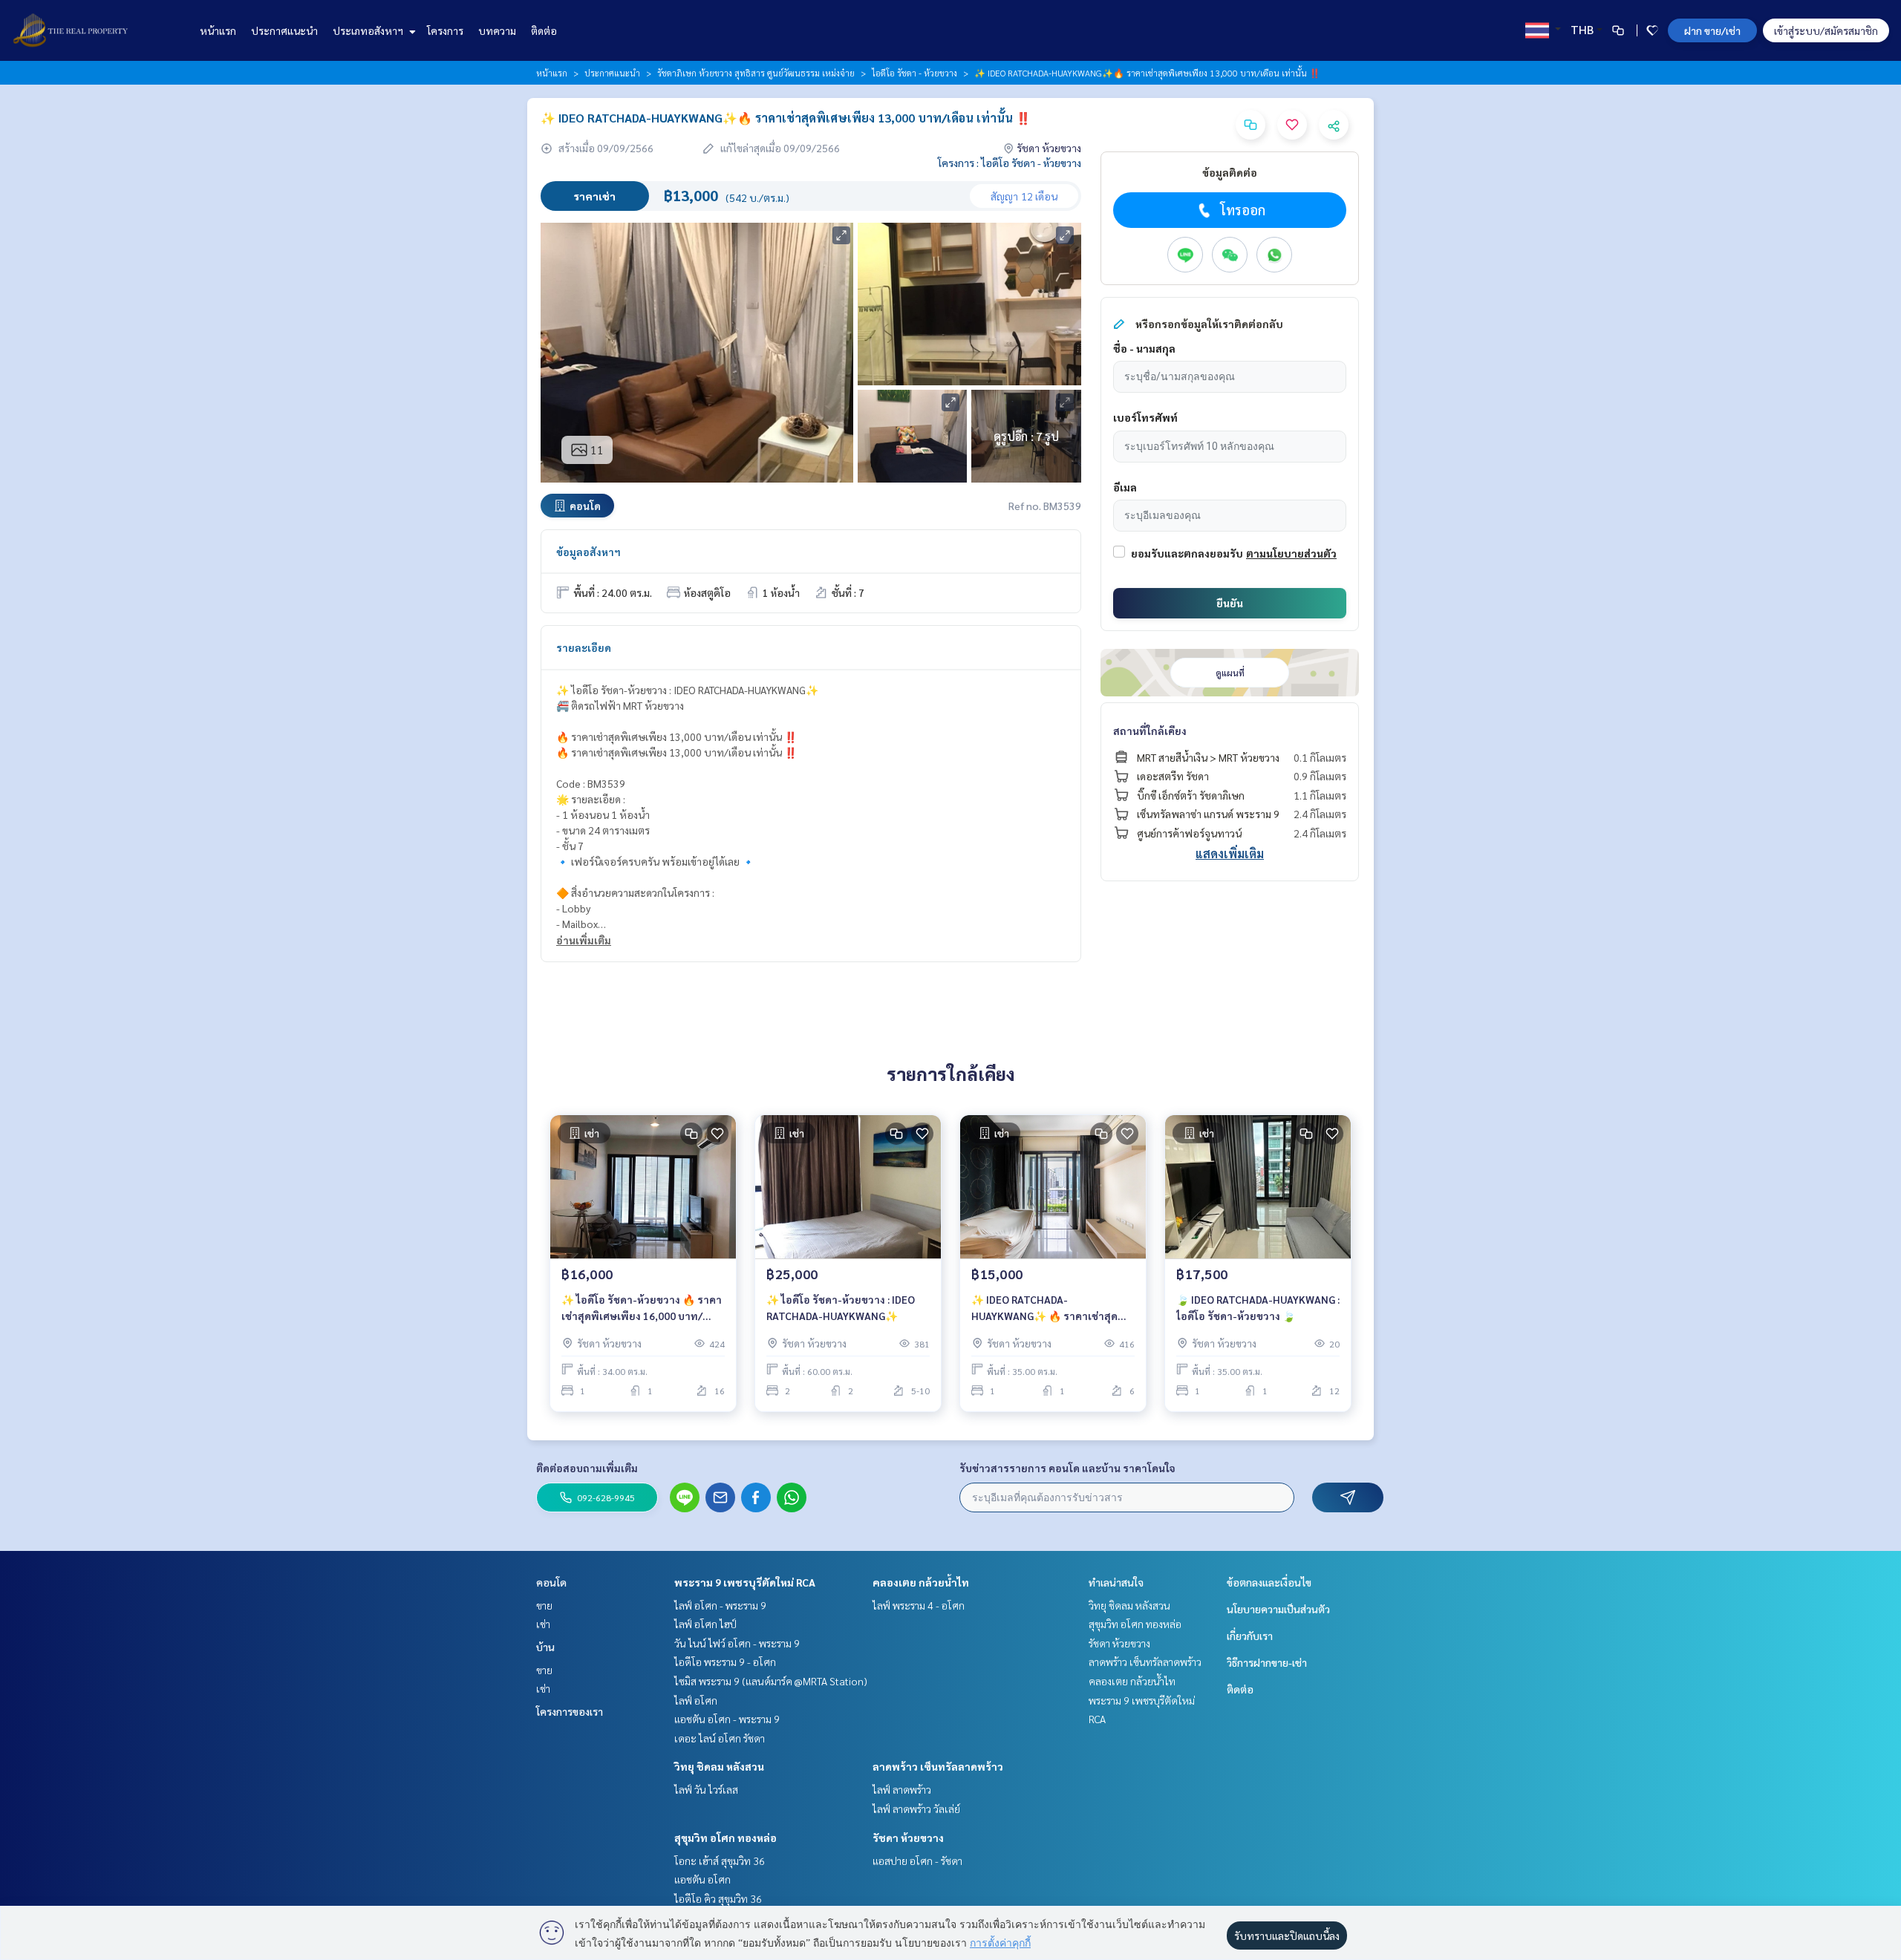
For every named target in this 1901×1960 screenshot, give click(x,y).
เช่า (543, 1624)
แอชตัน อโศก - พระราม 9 (727, 1719)
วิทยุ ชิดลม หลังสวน (719, 1766)
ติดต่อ (544, 30)
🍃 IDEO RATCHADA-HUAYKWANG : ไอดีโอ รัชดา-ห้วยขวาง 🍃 (1258, 1308)
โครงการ (445, 30)
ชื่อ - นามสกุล (1144, 348)
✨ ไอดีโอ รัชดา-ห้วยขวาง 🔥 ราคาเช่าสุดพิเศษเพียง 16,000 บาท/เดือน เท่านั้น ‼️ (642, 1309)
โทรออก (1243, 210)
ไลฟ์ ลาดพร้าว (902, 1789)
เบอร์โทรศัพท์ (1145, 417)
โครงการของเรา (570, 1711)
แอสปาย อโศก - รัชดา (917, 1861)
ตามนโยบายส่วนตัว (1291, 553)
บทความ (497, 30)
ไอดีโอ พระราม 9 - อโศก (725, 1662)
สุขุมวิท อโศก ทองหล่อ (725, 1837)
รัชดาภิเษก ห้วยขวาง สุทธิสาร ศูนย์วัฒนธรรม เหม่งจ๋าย (756, 73)
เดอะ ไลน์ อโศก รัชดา (720, 1738)
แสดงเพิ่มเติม (1230, 853)
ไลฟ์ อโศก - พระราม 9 (720, 1605)
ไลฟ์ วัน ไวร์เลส (706, 1789)
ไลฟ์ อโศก (696, 1700)
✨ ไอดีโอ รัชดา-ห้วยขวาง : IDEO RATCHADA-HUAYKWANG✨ (841, 1308)
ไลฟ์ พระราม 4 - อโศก (919, 1605)
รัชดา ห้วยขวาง (908, 1837)
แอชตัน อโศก (702, 1879)
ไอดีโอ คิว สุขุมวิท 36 (718, 1898)
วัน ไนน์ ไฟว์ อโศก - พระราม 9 (737, 1643)
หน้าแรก (218, 30)
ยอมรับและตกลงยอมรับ (1187, 553)
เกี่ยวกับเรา (1250, 1636)
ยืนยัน (1230, 603)
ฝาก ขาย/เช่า (1712, 30)
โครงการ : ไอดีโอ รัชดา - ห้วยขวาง (1010, 163)
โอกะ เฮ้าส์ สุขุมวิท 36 (720, 1861)
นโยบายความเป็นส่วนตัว (1278, 1609)
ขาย (544, 1605)
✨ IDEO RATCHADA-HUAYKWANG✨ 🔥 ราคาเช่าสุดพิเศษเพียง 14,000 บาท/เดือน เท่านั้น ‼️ (1044, 1309)
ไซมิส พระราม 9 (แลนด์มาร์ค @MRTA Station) (771, 1681)
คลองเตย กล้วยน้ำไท (921, 1582)
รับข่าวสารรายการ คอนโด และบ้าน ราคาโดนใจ (1067, 1468)
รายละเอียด (584, 647)
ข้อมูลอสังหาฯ (588, 552)
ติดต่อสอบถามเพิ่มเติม (587, 1468)
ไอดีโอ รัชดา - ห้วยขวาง (914, 73)
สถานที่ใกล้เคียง (1150, 731)
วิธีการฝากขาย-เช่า (1267, 1662)
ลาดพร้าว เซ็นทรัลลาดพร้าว (938, 1766)
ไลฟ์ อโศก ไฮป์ (705, 1624)
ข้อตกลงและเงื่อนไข (1269, 1582)
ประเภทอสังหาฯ (369, 30)
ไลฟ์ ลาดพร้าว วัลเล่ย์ (916, 1809)
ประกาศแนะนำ (284, 30)
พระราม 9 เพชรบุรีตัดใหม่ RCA (745, 1582)
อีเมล (1125, 487)
